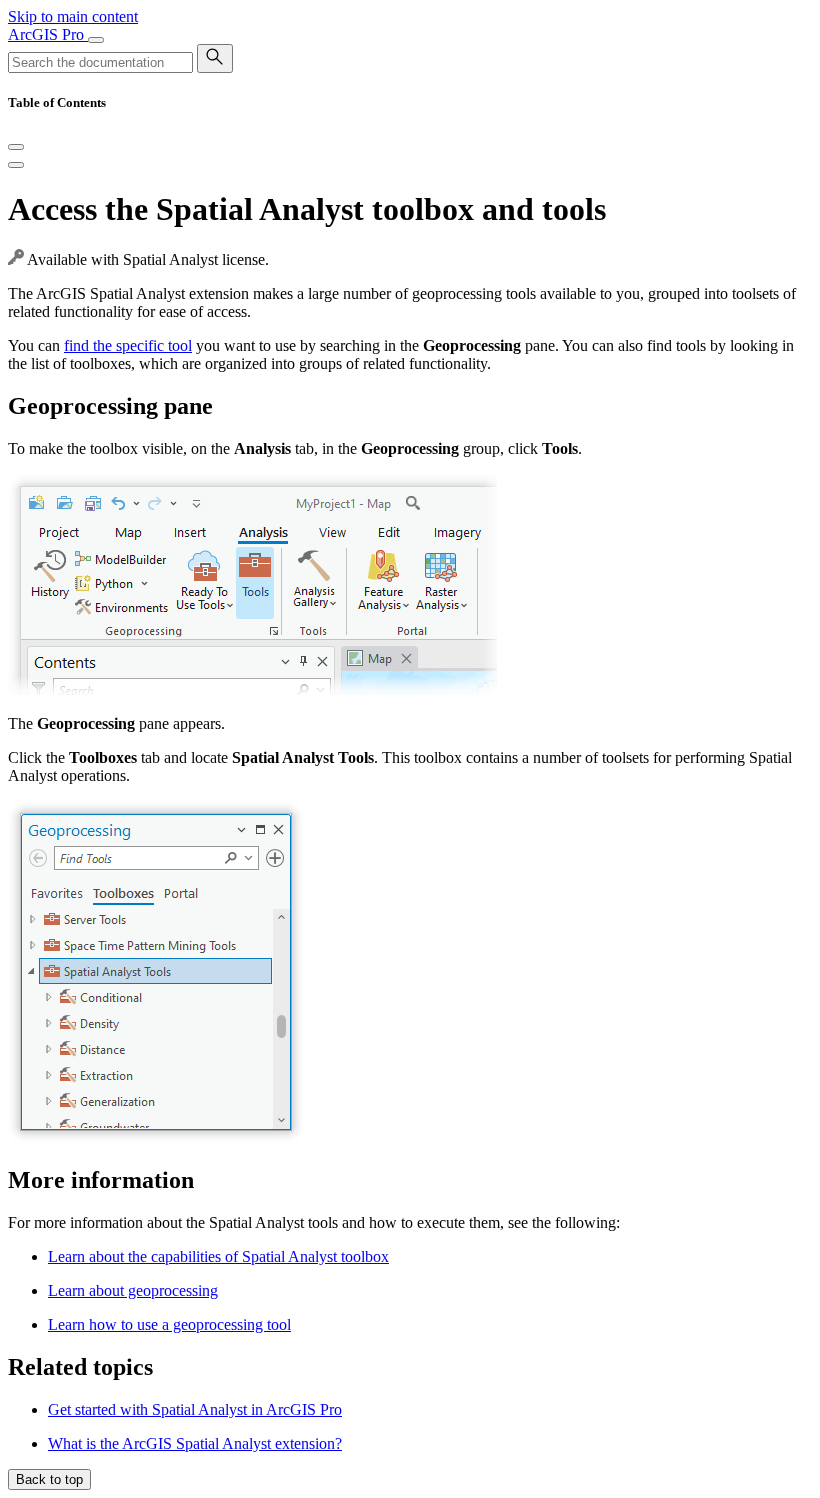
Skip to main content (73, 16)
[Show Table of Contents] (16, 165)
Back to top (49, 1479)
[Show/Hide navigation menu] (96, 40)
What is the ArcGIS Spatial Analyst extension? (195, 1443)
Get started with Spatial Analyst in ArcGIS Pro (195, 1409)
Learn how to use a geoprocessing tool (169, 1324)
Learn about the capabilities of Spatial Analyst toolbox (218, 1256)
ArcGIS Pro (48, 34)
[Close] (16, 147)
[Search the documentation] (215, 58)
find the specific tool (128, 345)
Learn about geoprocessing (133, 1290)
